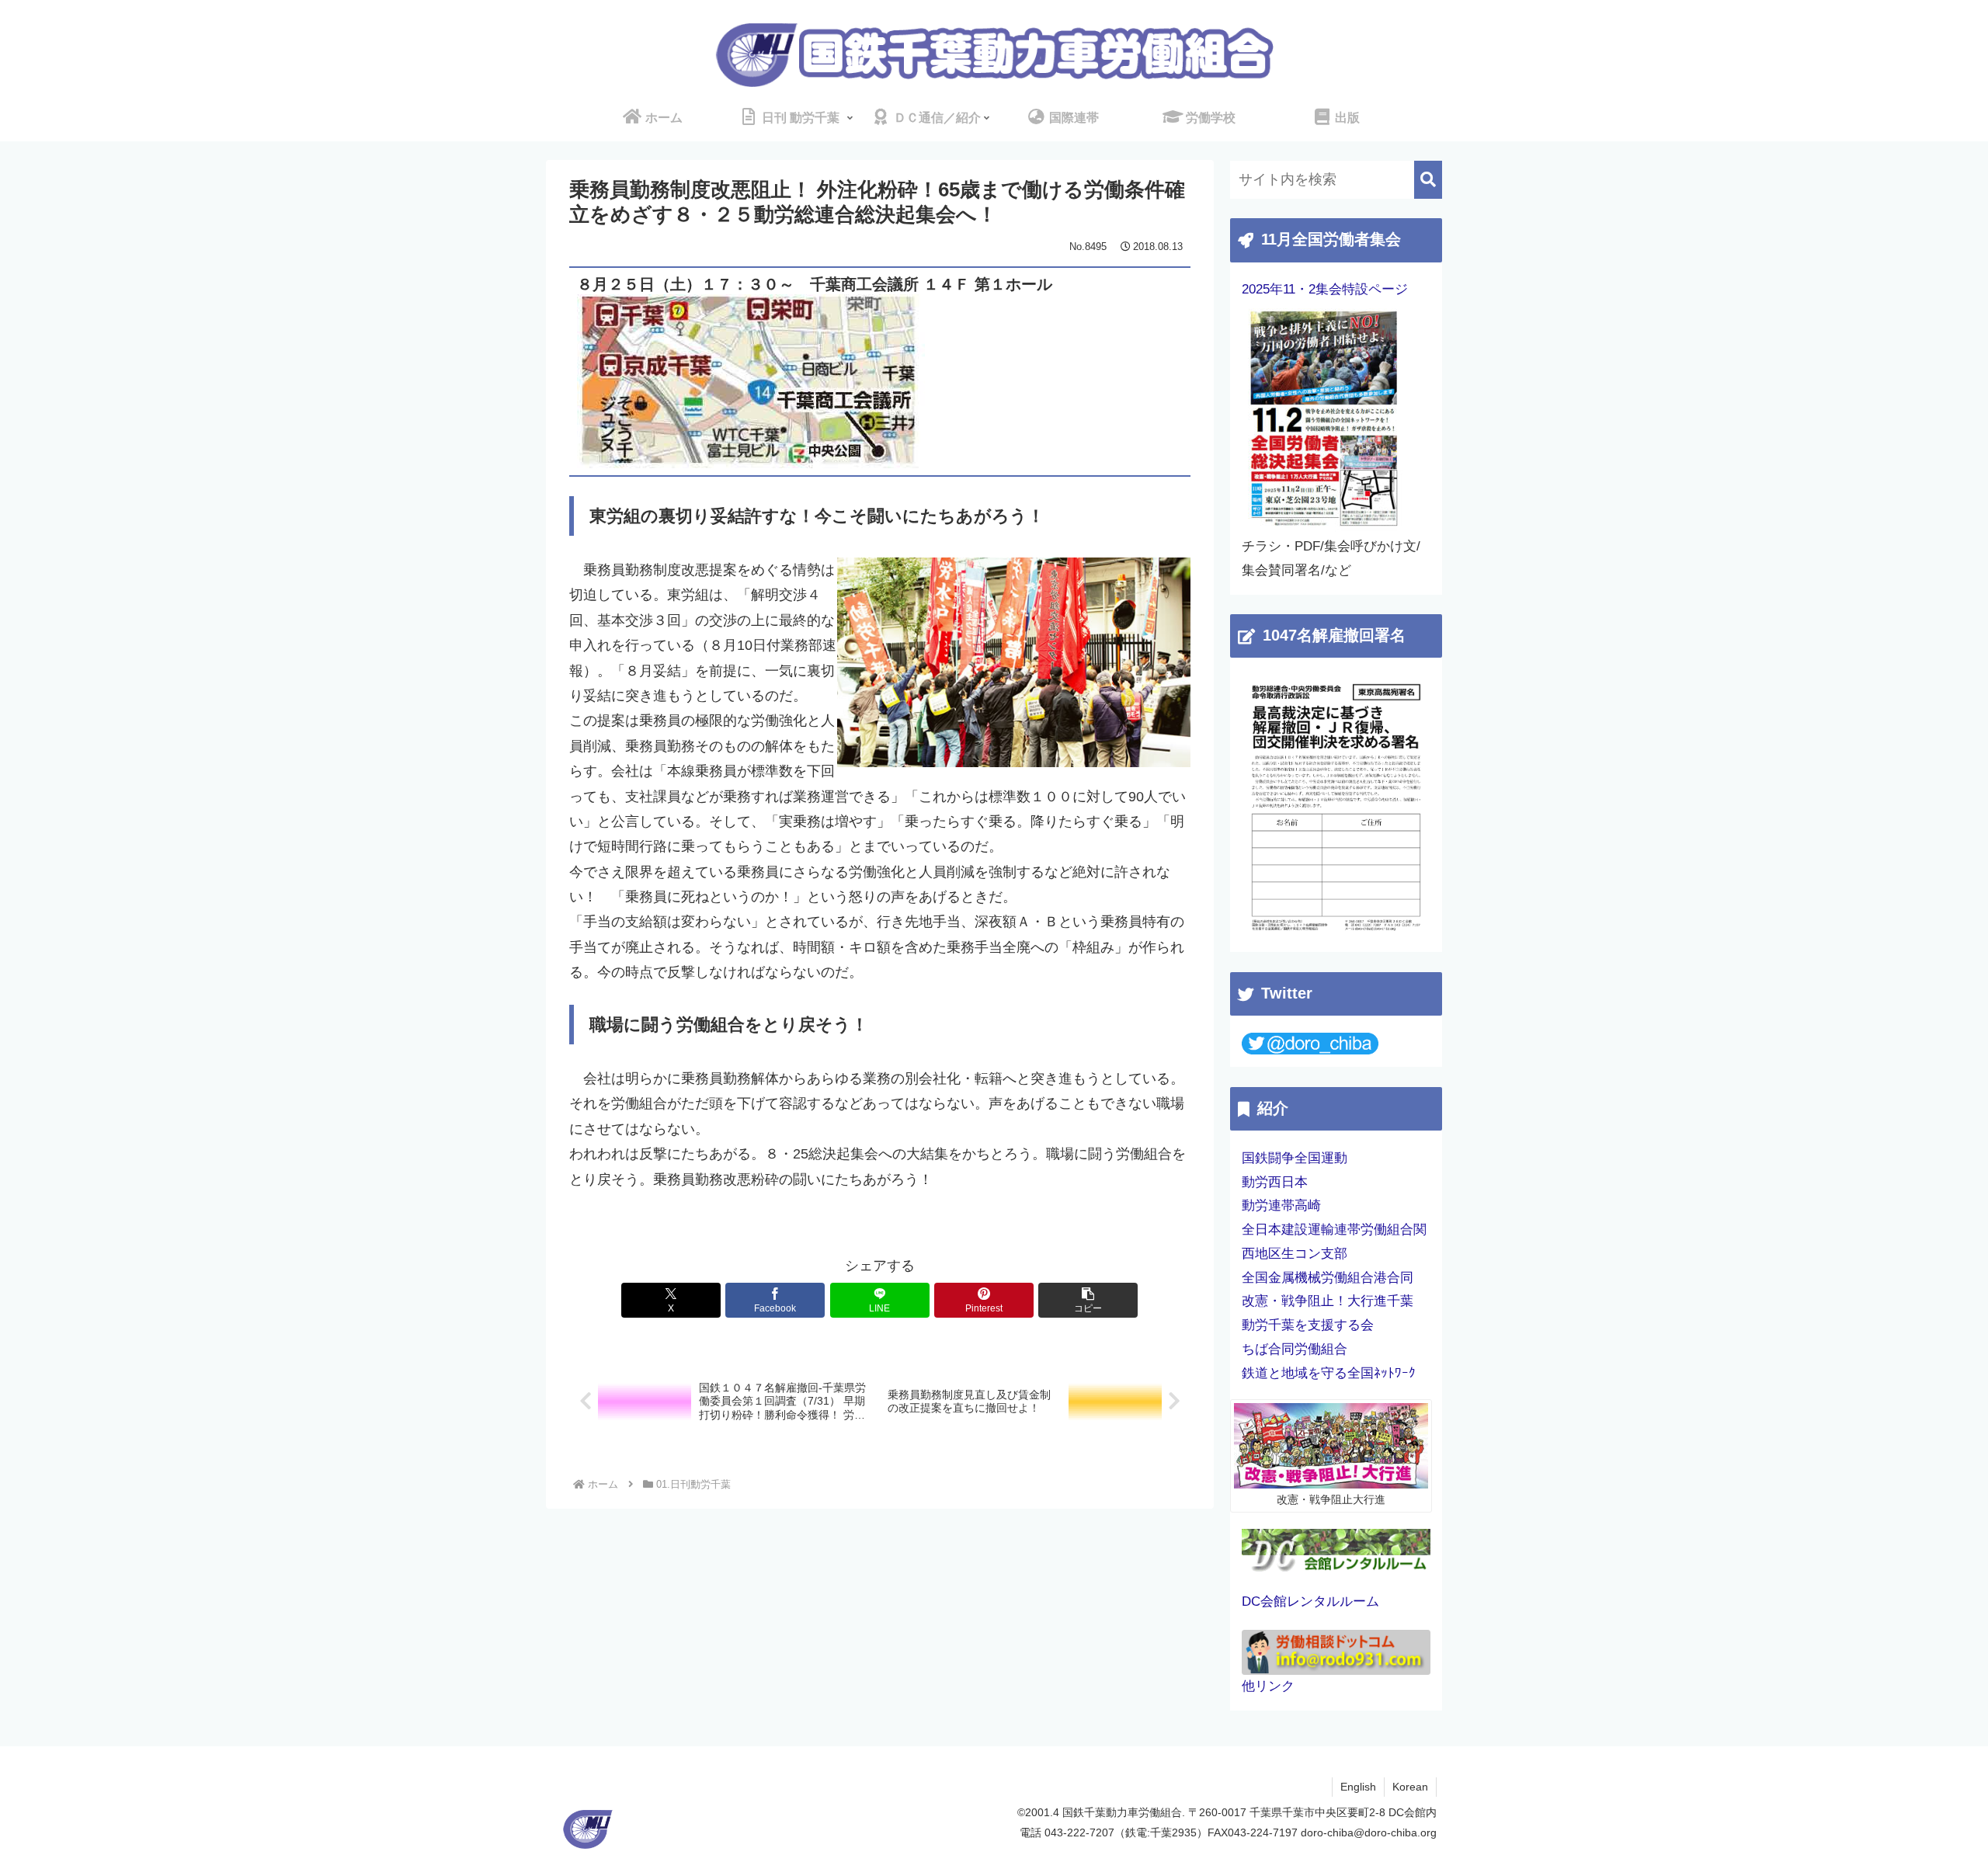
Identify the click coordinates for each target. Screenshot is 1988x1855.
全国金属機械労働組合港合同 (1328, 1278)
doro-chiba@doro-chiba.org (1369, 1832)
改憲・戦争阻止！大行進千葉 (1328, 1301)
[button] (1088, 1300)
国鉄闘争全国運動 (1295, 1158)
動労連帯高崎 (1281, 1205)
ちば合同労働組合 (1295, 1349)
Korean (1410, 1787)
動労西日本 (1275, 1182)
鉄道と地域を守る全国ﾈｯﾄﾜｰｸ (1329, 1373)
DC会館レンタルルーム (1310, 1601)
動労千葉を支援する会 (1308, 1325)
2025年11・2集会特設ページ (1325, 289)
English (1358, 1787)
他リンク (1268, 1686)
